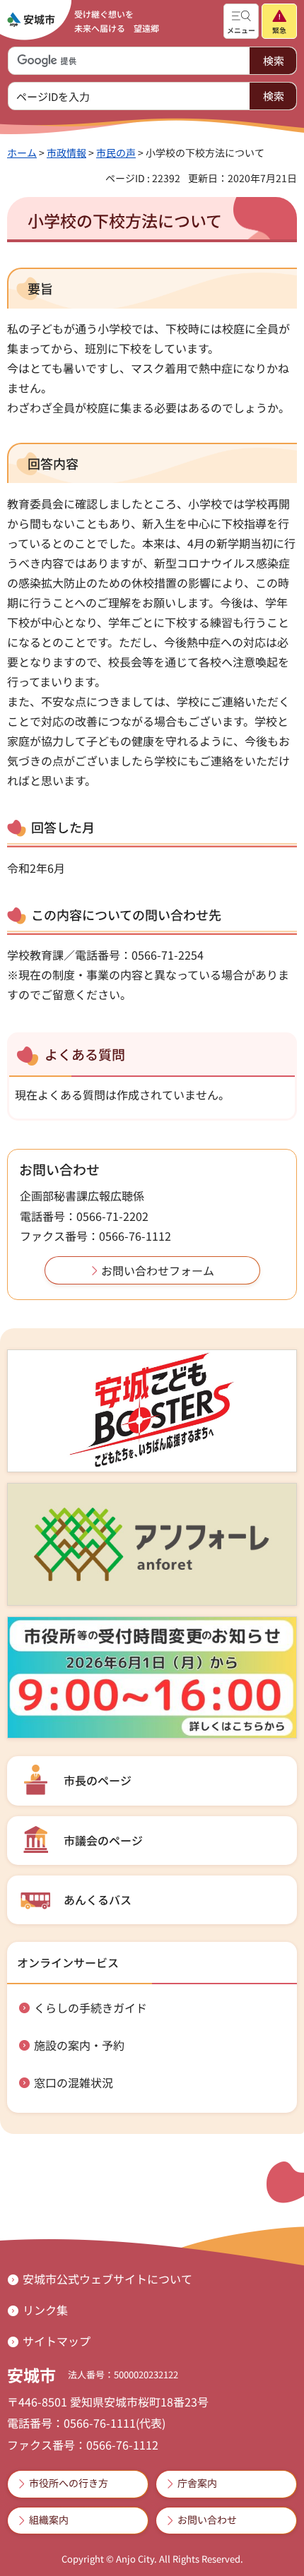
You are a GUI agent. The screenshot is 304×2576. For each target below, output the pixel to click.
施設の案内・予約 (79, 2045)
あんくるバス (98, 1900)
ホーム (22, 153)
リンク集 (45, 2310)
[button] (241, 21)
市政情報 (66, 153)
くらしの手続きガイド (90, 2008)
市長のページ (98, 1780)
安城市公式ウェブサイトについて (107, 2279)
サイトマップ (57, 2341)
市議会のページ (103, 1840)
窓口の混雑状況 (74, 2082)
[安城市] (31, 20)
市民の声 (116, 153)
